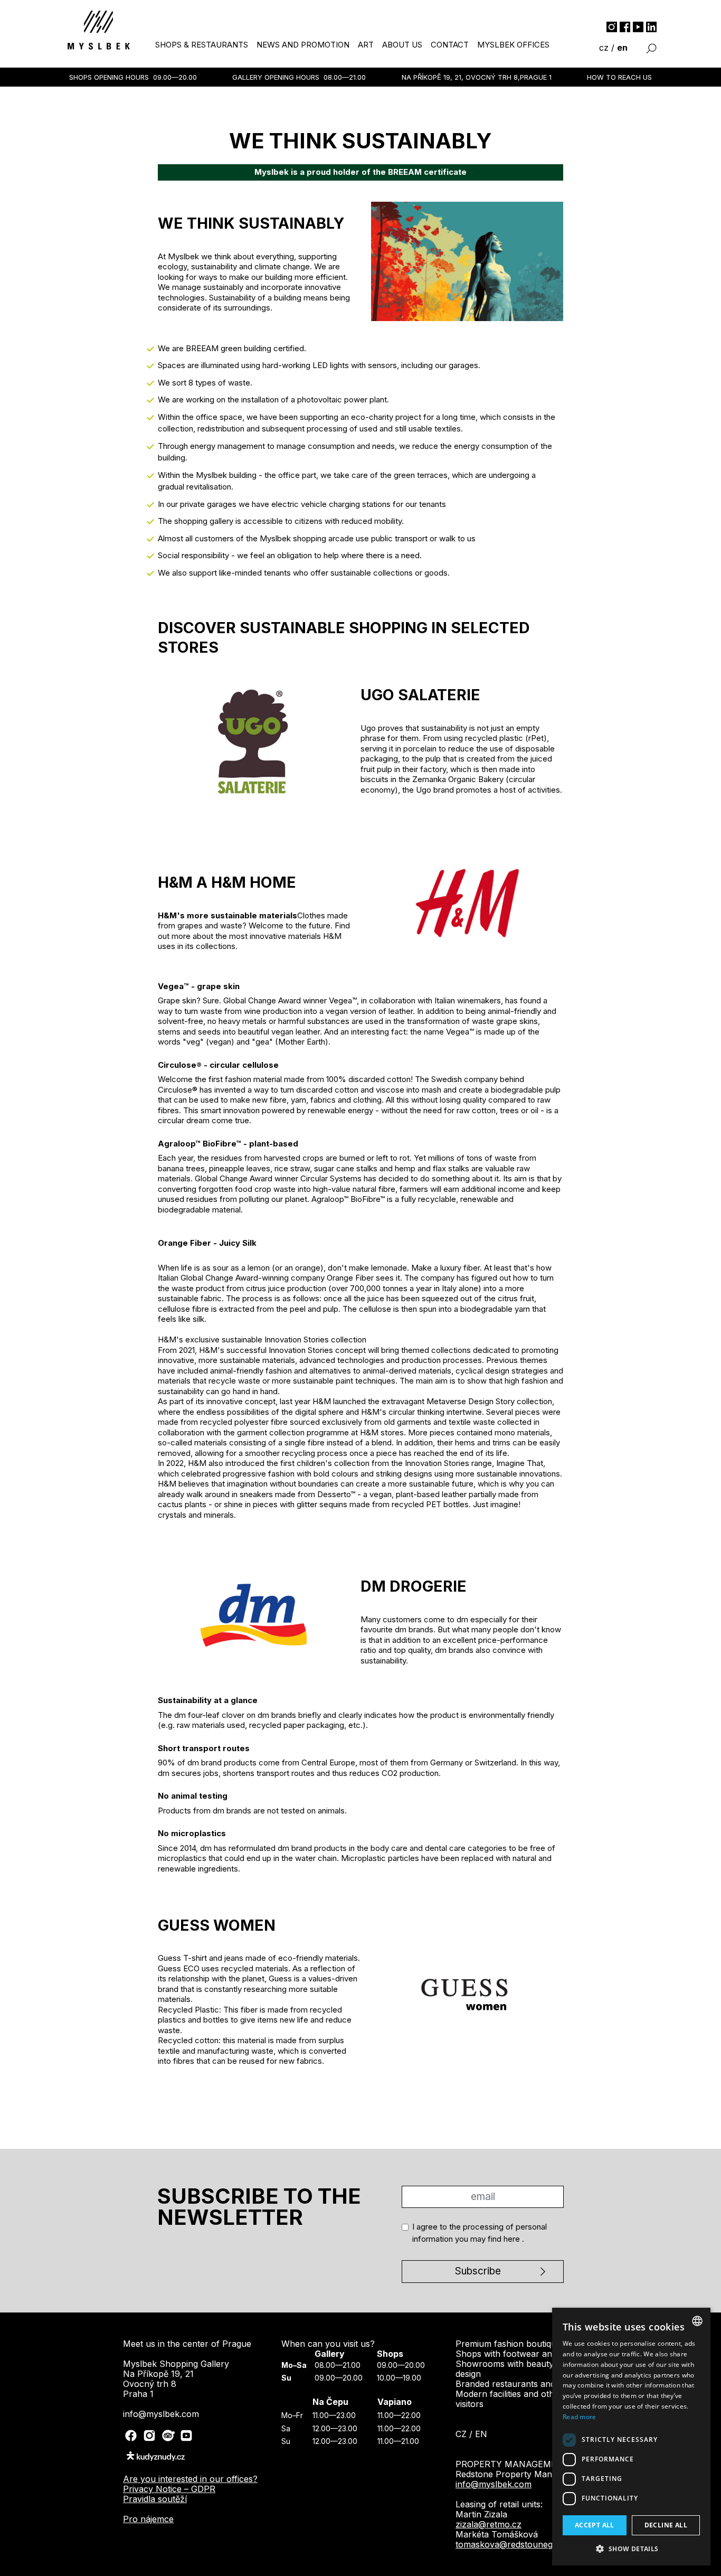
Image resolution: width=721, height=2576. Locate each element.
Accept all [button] (595, 2525)
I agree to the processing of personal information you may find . (361, 154)
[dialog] (631, 2437)
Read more (580, 2417)
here (404, 161)
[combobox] (697, 2321)
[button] (631, 2549)
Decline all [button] (666, 2525)
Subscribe (356, 189)
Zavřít (361, 220)
